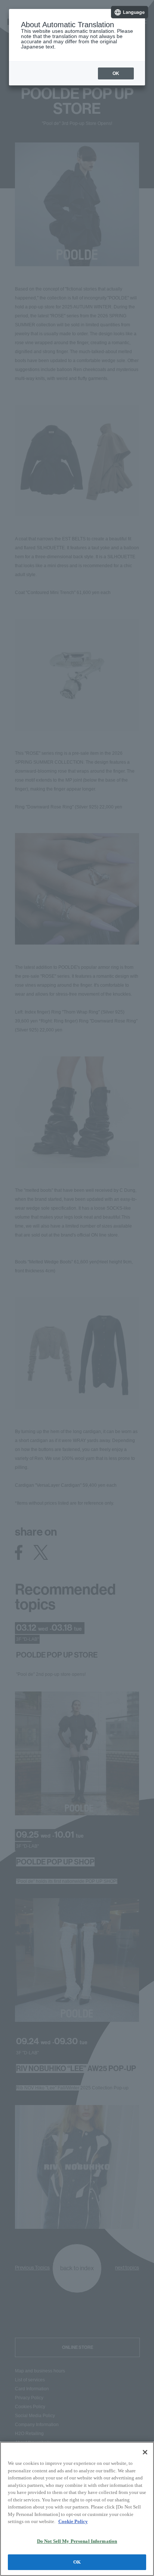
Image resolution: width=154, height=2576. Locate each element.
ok (116, 73)
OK (77, 2562)
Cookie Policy (73, 2521)
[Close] (145, 2452)
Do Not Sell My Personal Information (77, 2541)
